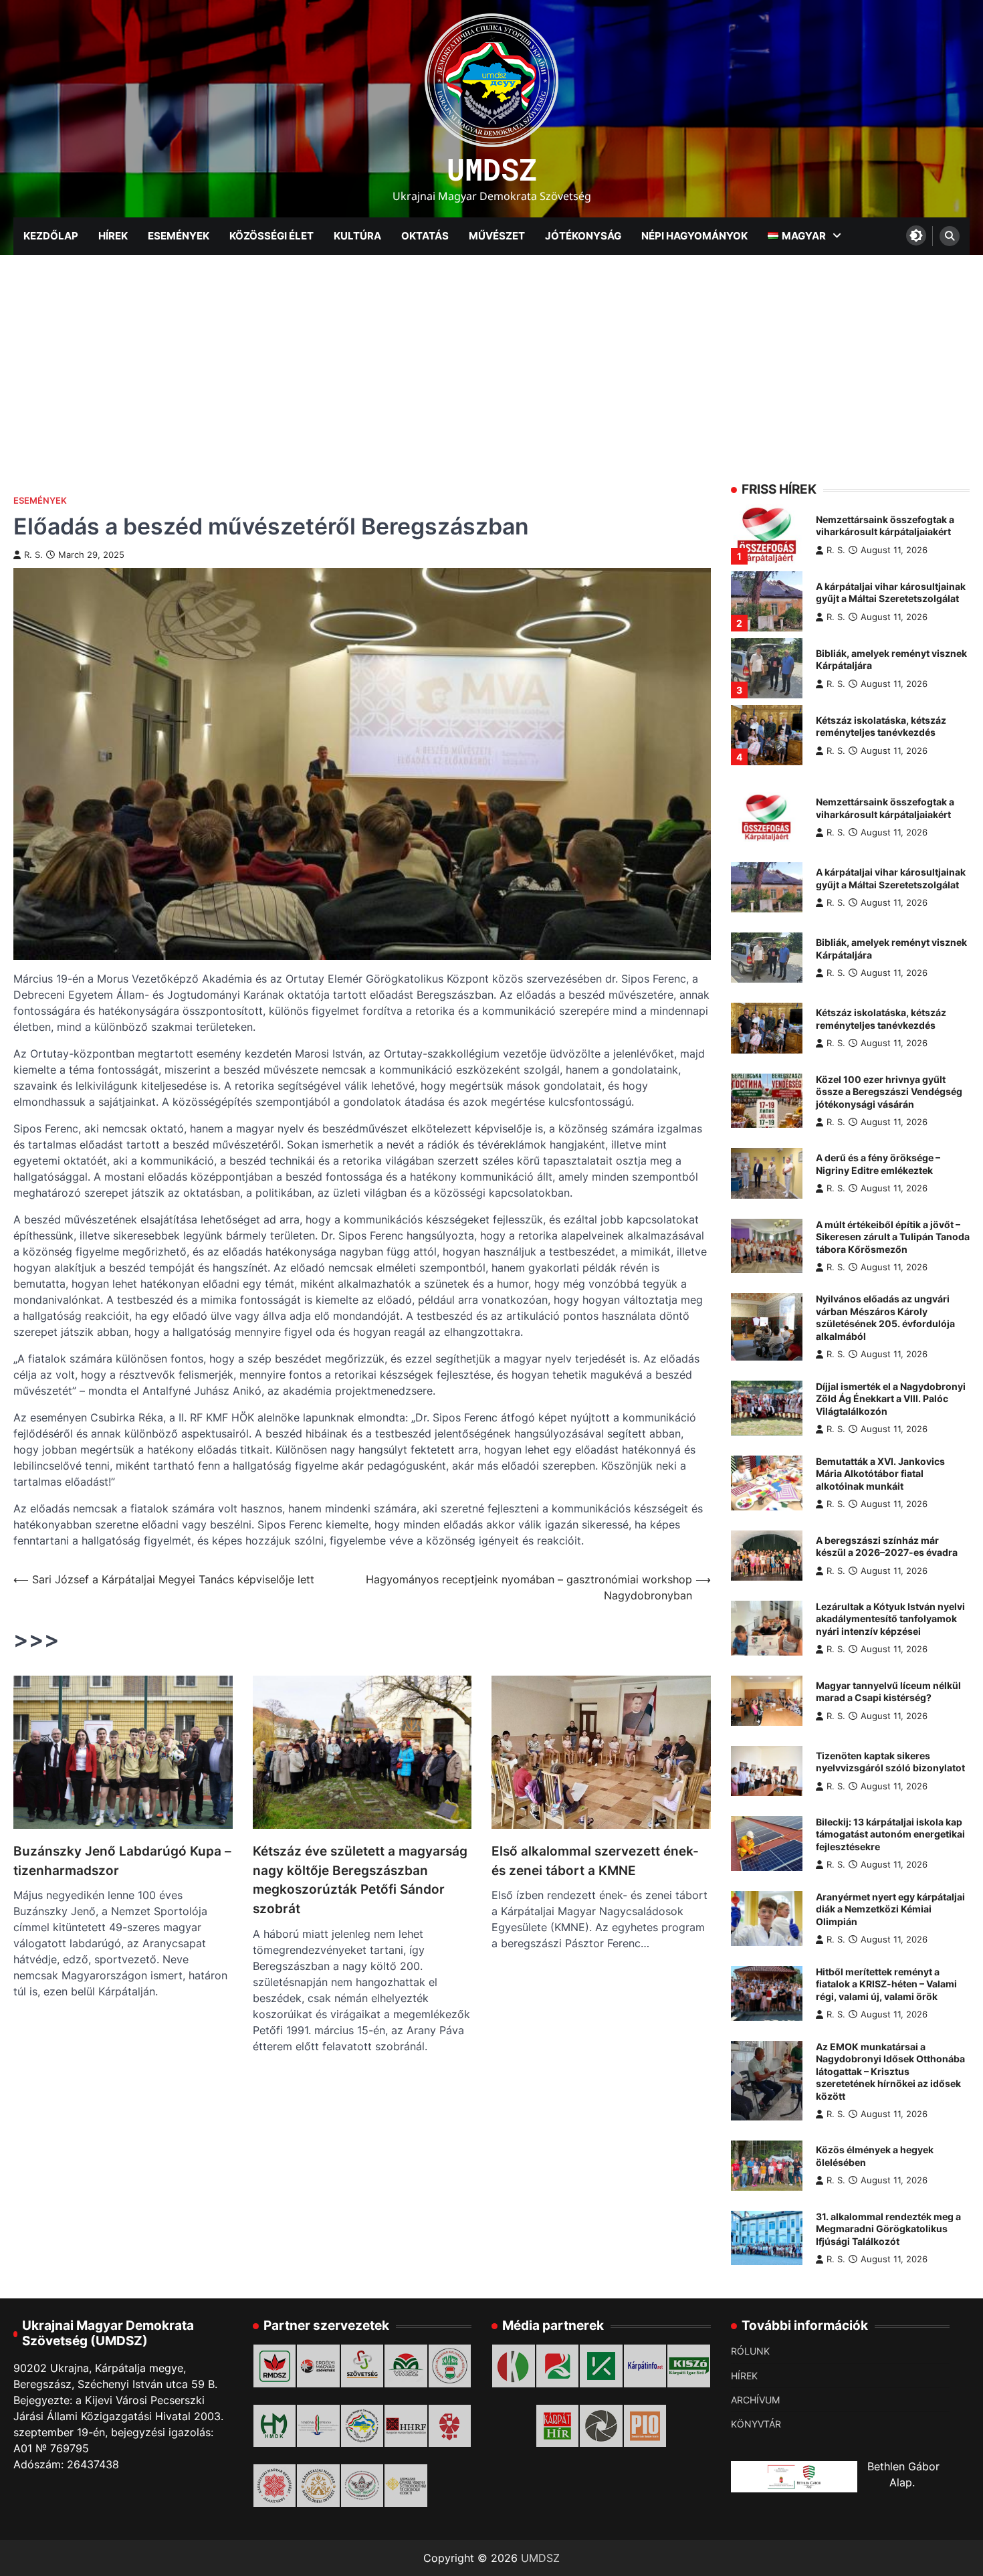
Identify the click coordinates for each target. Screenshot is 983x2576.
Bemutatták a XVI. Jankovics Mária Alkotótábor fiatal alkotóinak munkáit (880, 1474)
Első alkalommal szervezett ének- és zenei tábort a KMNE (595, 1861)
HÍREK (744, 2376)
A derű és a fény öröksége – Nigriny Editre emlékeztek (878, 1164)
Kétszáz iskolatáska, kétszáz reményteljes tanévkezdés (881, 726)
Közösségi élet (271, 236)
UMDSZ (492, 169)
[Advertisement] (491, 355)
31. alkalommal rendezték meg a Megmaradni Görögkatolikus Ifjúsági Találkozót (888, 2229)
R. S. (33, 555)
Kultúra (357, 236)
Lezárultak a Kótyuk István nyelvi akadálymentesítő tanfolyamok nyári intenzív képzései (890, 1619)
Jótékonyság (583, 236)
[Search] (950, 236)
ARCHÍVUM (755, 2400)
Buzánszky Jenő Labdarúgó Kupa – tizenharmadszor (122, 1861)
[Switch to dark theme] (916, 235)
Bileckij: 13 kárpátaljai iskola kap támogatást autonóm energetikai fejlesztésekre (890, 1834)
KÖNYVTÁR (756, 2424)
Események (179, 236)
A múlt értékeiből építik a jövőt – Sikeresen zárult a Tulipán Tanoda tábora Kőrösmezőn (893, 1237)
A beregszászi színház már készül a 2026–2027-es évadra (887, 1547)
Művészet (497, 236)
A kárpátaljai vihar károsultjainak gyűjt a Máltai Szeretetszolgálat (891, 593)
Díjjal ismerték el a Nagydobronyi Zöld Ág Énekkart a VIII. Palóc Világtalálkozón (891, 1399)
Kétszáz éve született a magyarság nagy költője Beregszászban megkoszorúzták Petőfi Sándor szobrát (360, 1880)
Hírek (113, 236)
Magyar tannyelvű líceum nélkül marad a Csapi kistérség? (888, 1692)
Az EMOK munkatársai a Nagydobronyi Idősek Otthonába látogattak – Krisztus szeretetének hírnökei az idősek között (890, 2071)
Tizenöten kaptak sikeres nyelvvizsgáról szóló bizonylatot (890, 1762)
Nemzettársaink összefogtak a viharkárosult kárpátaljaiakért (885, 526)
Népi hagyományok (694, 236)
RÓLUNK (750, 2351)
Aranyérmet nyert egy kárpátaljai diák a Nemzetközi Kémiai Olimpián (890, 1909)
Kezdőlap (51, 236)
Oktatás (425, 236)
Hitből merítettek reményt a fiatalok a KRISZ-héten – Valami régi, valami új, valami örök (886, 1984)
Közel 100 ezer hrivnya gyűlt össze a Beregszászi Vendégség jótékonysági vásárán (889, 1092)
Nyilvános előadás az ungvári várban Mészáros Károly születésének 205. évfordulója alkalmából (885, 1317)
